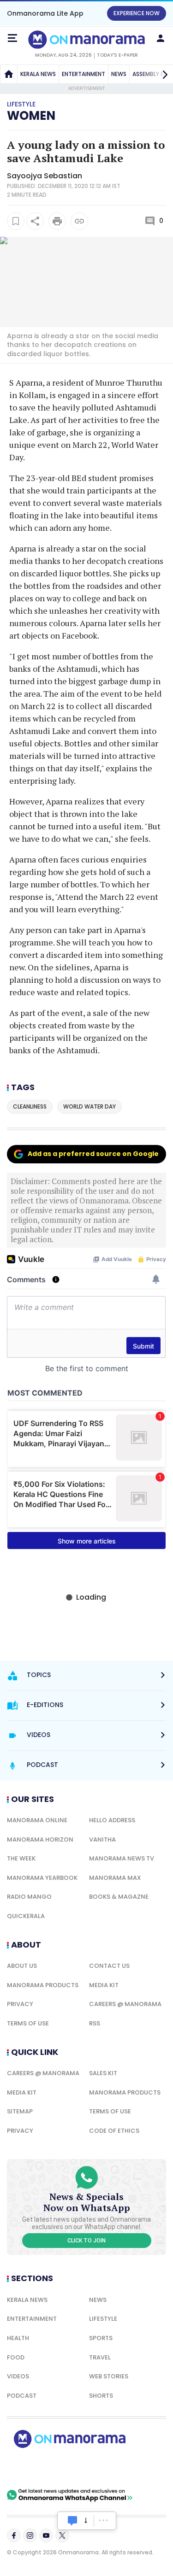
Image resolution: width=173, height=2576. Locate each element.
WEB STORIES (109, 2376)
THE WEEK (21, 1858)
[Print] (57, 221)
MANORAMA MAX (115, 1878)
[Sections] (12, 38)
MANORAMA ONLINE (37, 1820)
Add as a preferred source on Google (93, 1154)
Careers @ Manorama (125, 2004)
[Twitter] (62, 2535)
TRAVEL (100, 2357)
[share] (35, 221)
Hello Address (112, 1820)
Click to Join (86, 2241)
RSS (95, 2023)
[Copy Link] (79, 221)
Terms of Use (28, 2023)
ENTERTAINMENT (84, 74)
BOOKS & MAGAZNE (119, 1897)
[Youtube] (46, 2535)
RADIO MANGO (29, 1897)
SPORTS (101, 2338)
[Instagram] (30, 2535)
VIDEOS (18, 2376)
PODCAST (22, 2396)
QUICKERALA (26, 1916)
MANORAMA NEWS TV (122, 1858)
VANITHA (102, 1840)
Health (18, 2338)
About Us (22, 1966)
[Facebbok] (14, 2535)
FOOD (16, 2357)
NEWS (119, 74)
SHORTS (101, 2396)
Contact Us (109, 1966)
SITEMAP (20, 2111)
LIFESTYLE (103, 2319)
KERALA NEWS (38, 74)
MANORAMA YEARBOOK (42, 1878)
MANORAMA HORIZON (40, 1840)
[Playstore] (37, 2468)
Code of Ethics (114, 2131)
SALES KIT (103, 2073)
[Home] (9, 74)
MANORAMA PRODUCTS (43, 1985)
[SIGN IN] (161, 38)
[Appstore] (101, 2468)
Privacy (20, 2004)
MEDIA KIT (104, 1985)
